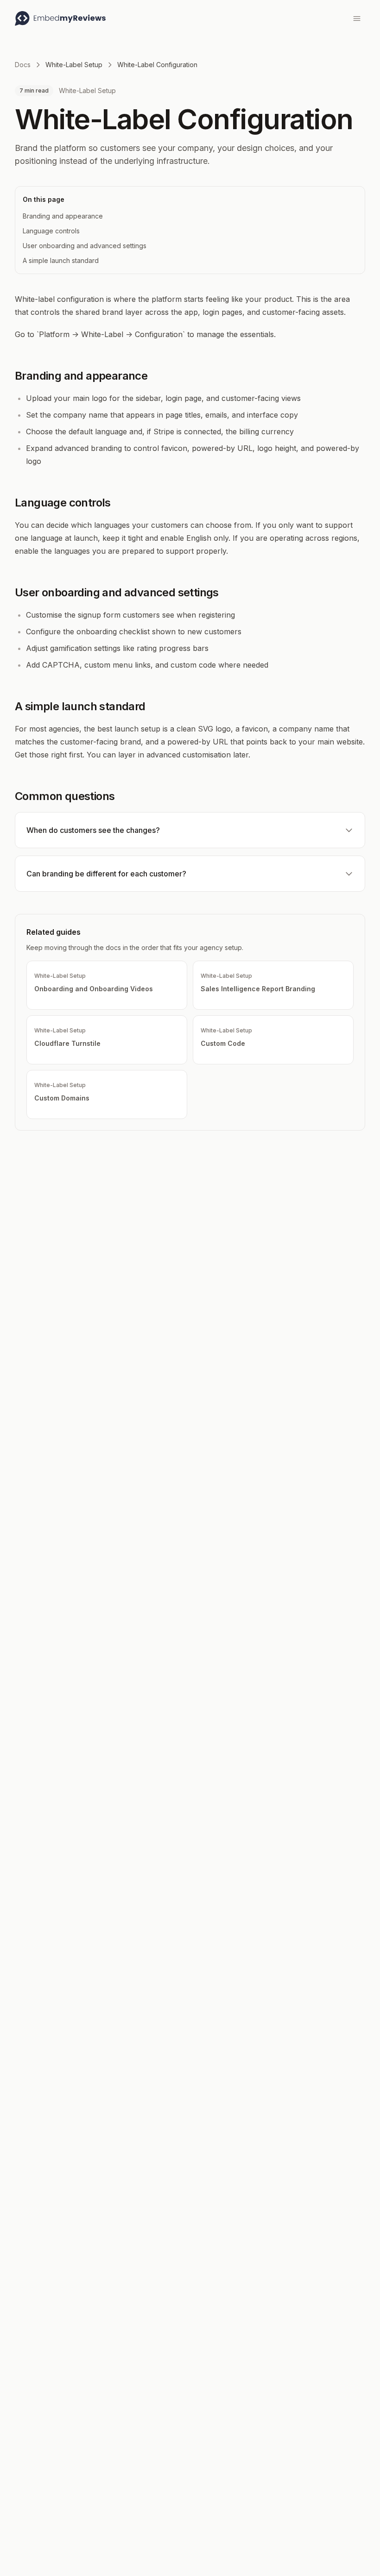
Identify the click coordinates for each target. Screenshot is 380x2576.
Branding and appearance (63, 216)
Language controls (51, 231)
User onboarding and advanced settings (85, 246)
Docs (23, 65)
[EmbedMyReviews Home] (60, 19)
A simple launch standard (61, 260)
